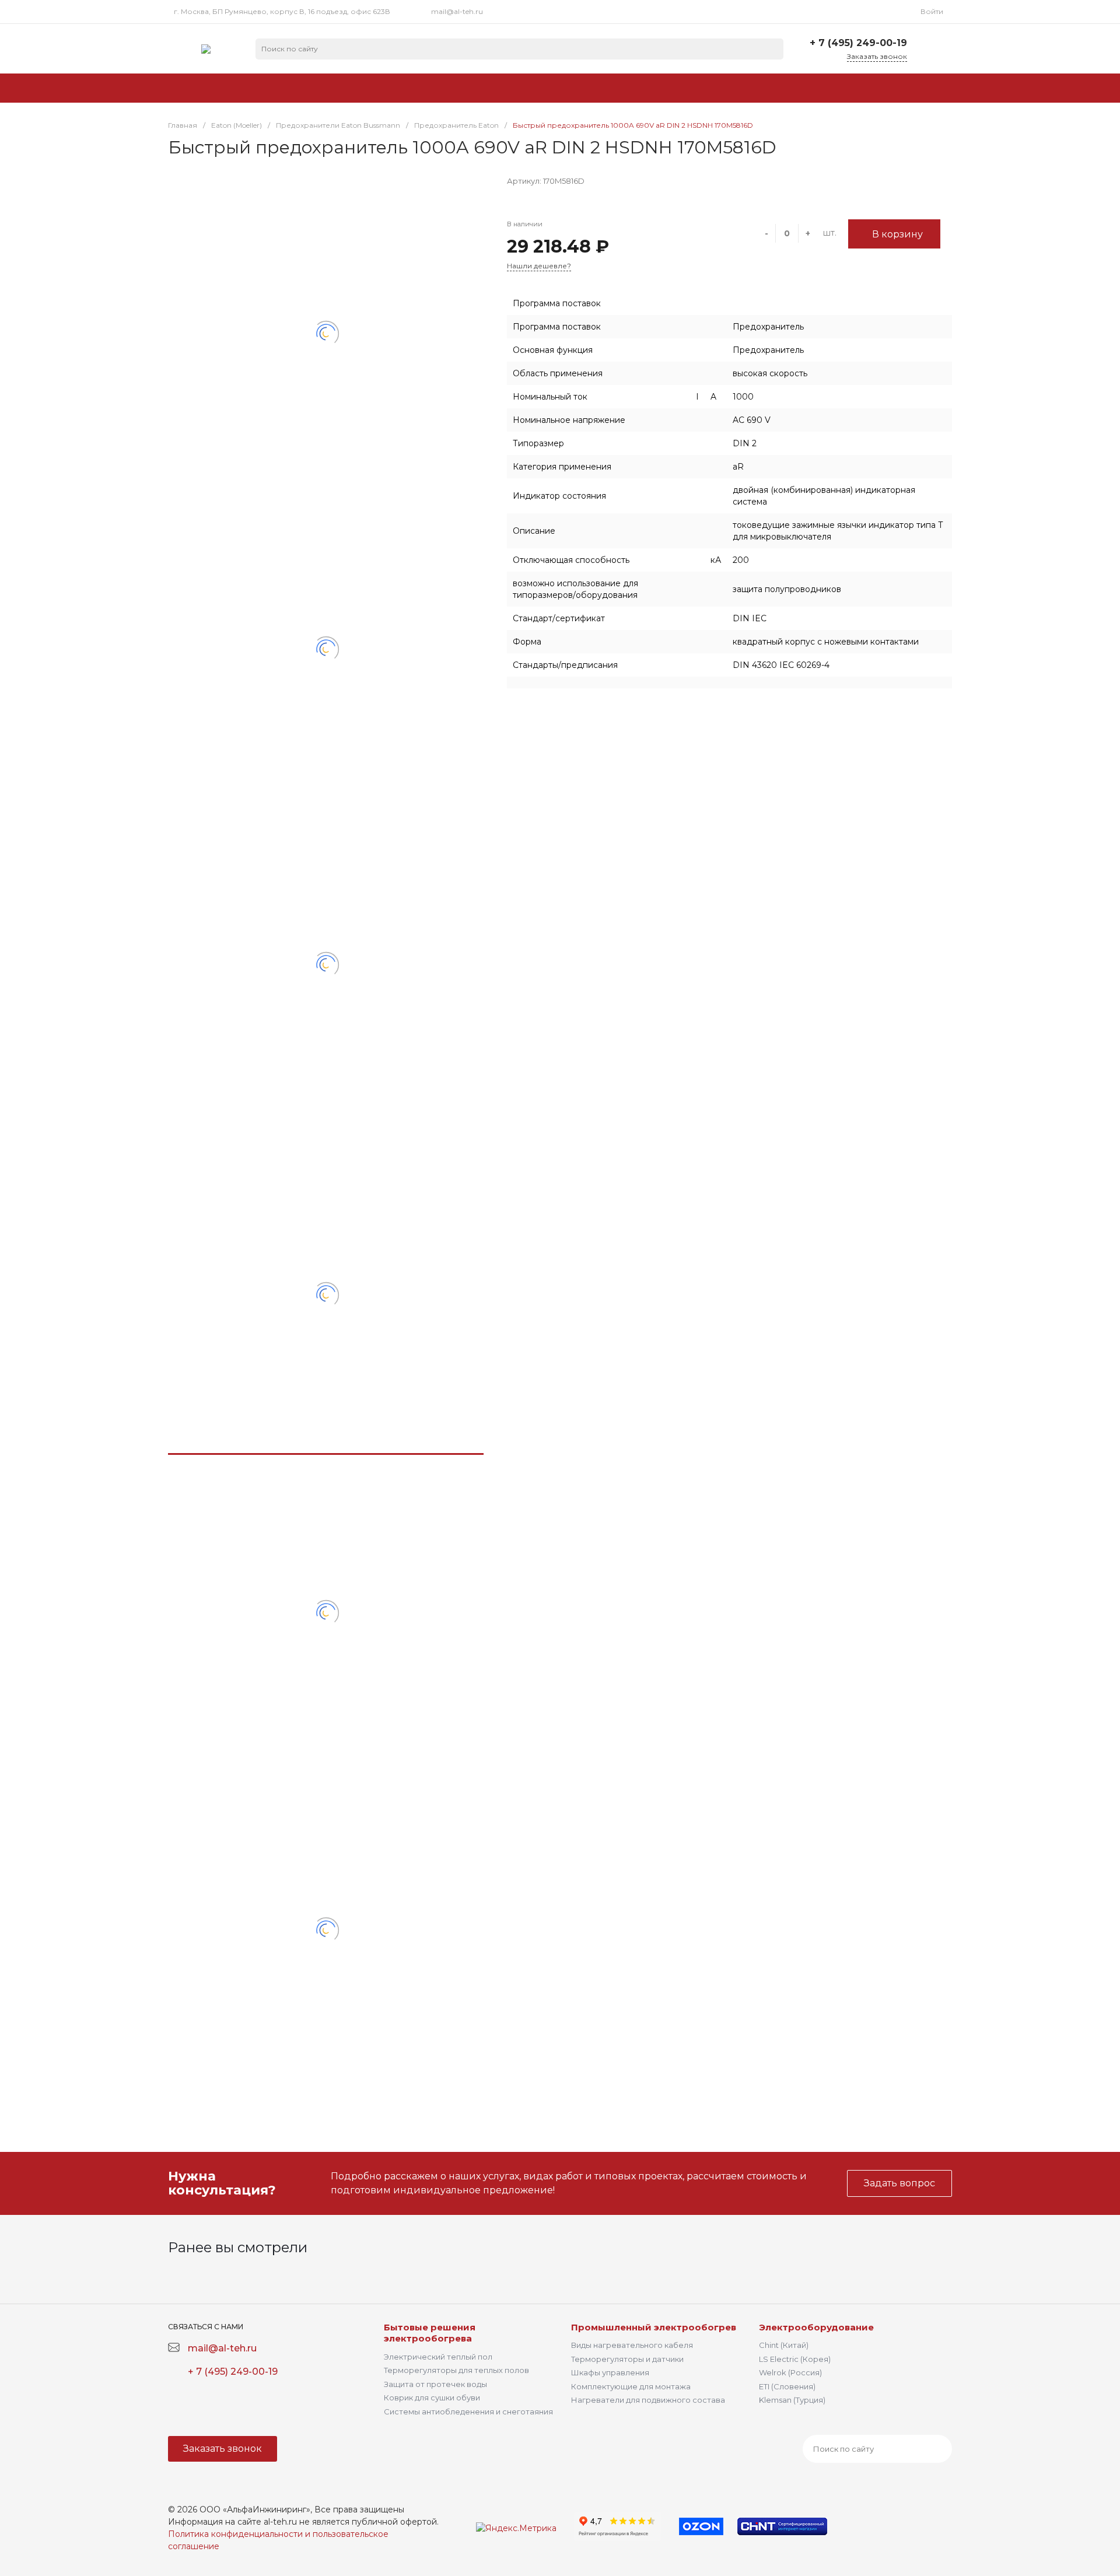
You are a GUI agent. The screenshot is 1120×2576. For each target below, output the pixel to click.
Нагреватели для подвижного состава (648, 2400)
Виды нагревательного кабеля (632, 2345)
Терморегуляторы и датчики (627, 2359)
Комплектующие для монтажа (631, 2386)
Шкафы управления (610, 2372)
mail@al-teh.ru (457, 11)
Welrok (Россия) (790, 2372)
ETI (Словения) (787, 2386)
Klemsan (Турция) (792, 2400)
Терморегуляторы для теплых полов (456, 2370)
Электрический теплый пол (438, 2357)
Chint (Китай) (784, 2345)
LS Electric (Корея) (795, 2359)
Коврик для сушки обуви (432, 2397)
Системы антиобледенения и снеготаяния (468, 2411)
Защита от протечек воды (435, 2384)
